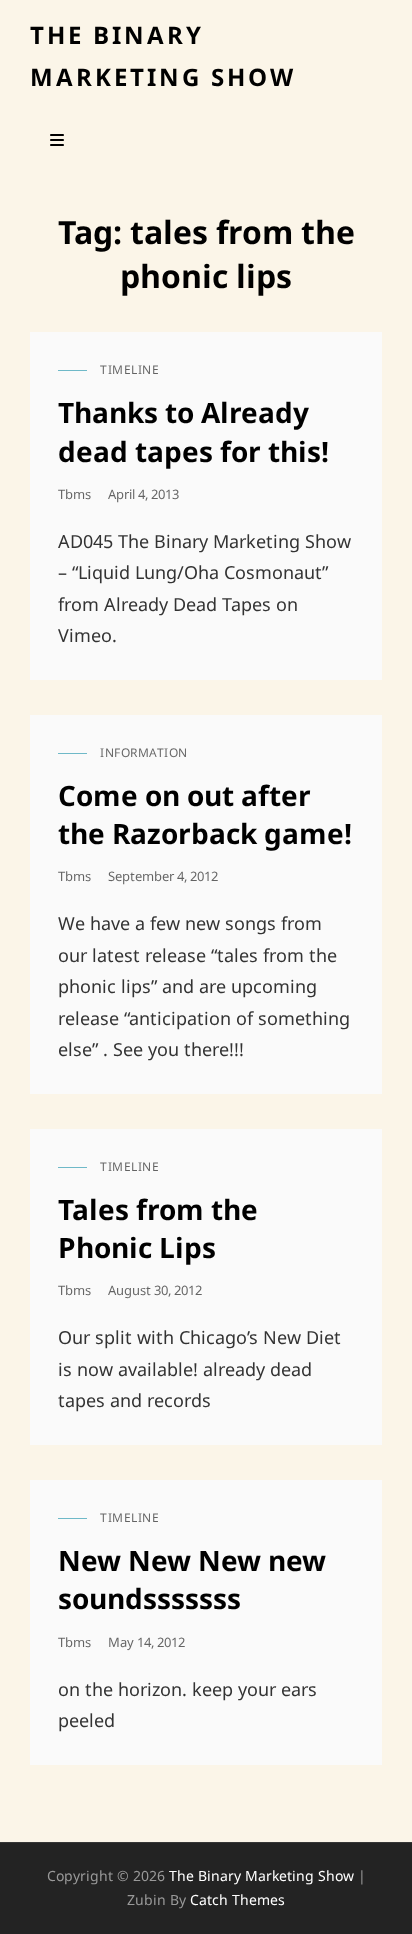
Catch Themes (237, 1899)
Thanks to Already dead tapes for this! (193, 431)
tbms (74, 494)
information (144, 752)
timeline (129, 369)
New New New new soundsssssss (192, 1579)
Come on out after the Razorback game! (205, 814)
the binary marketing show (261, 1875)
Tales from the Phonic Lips (158, 1228)
